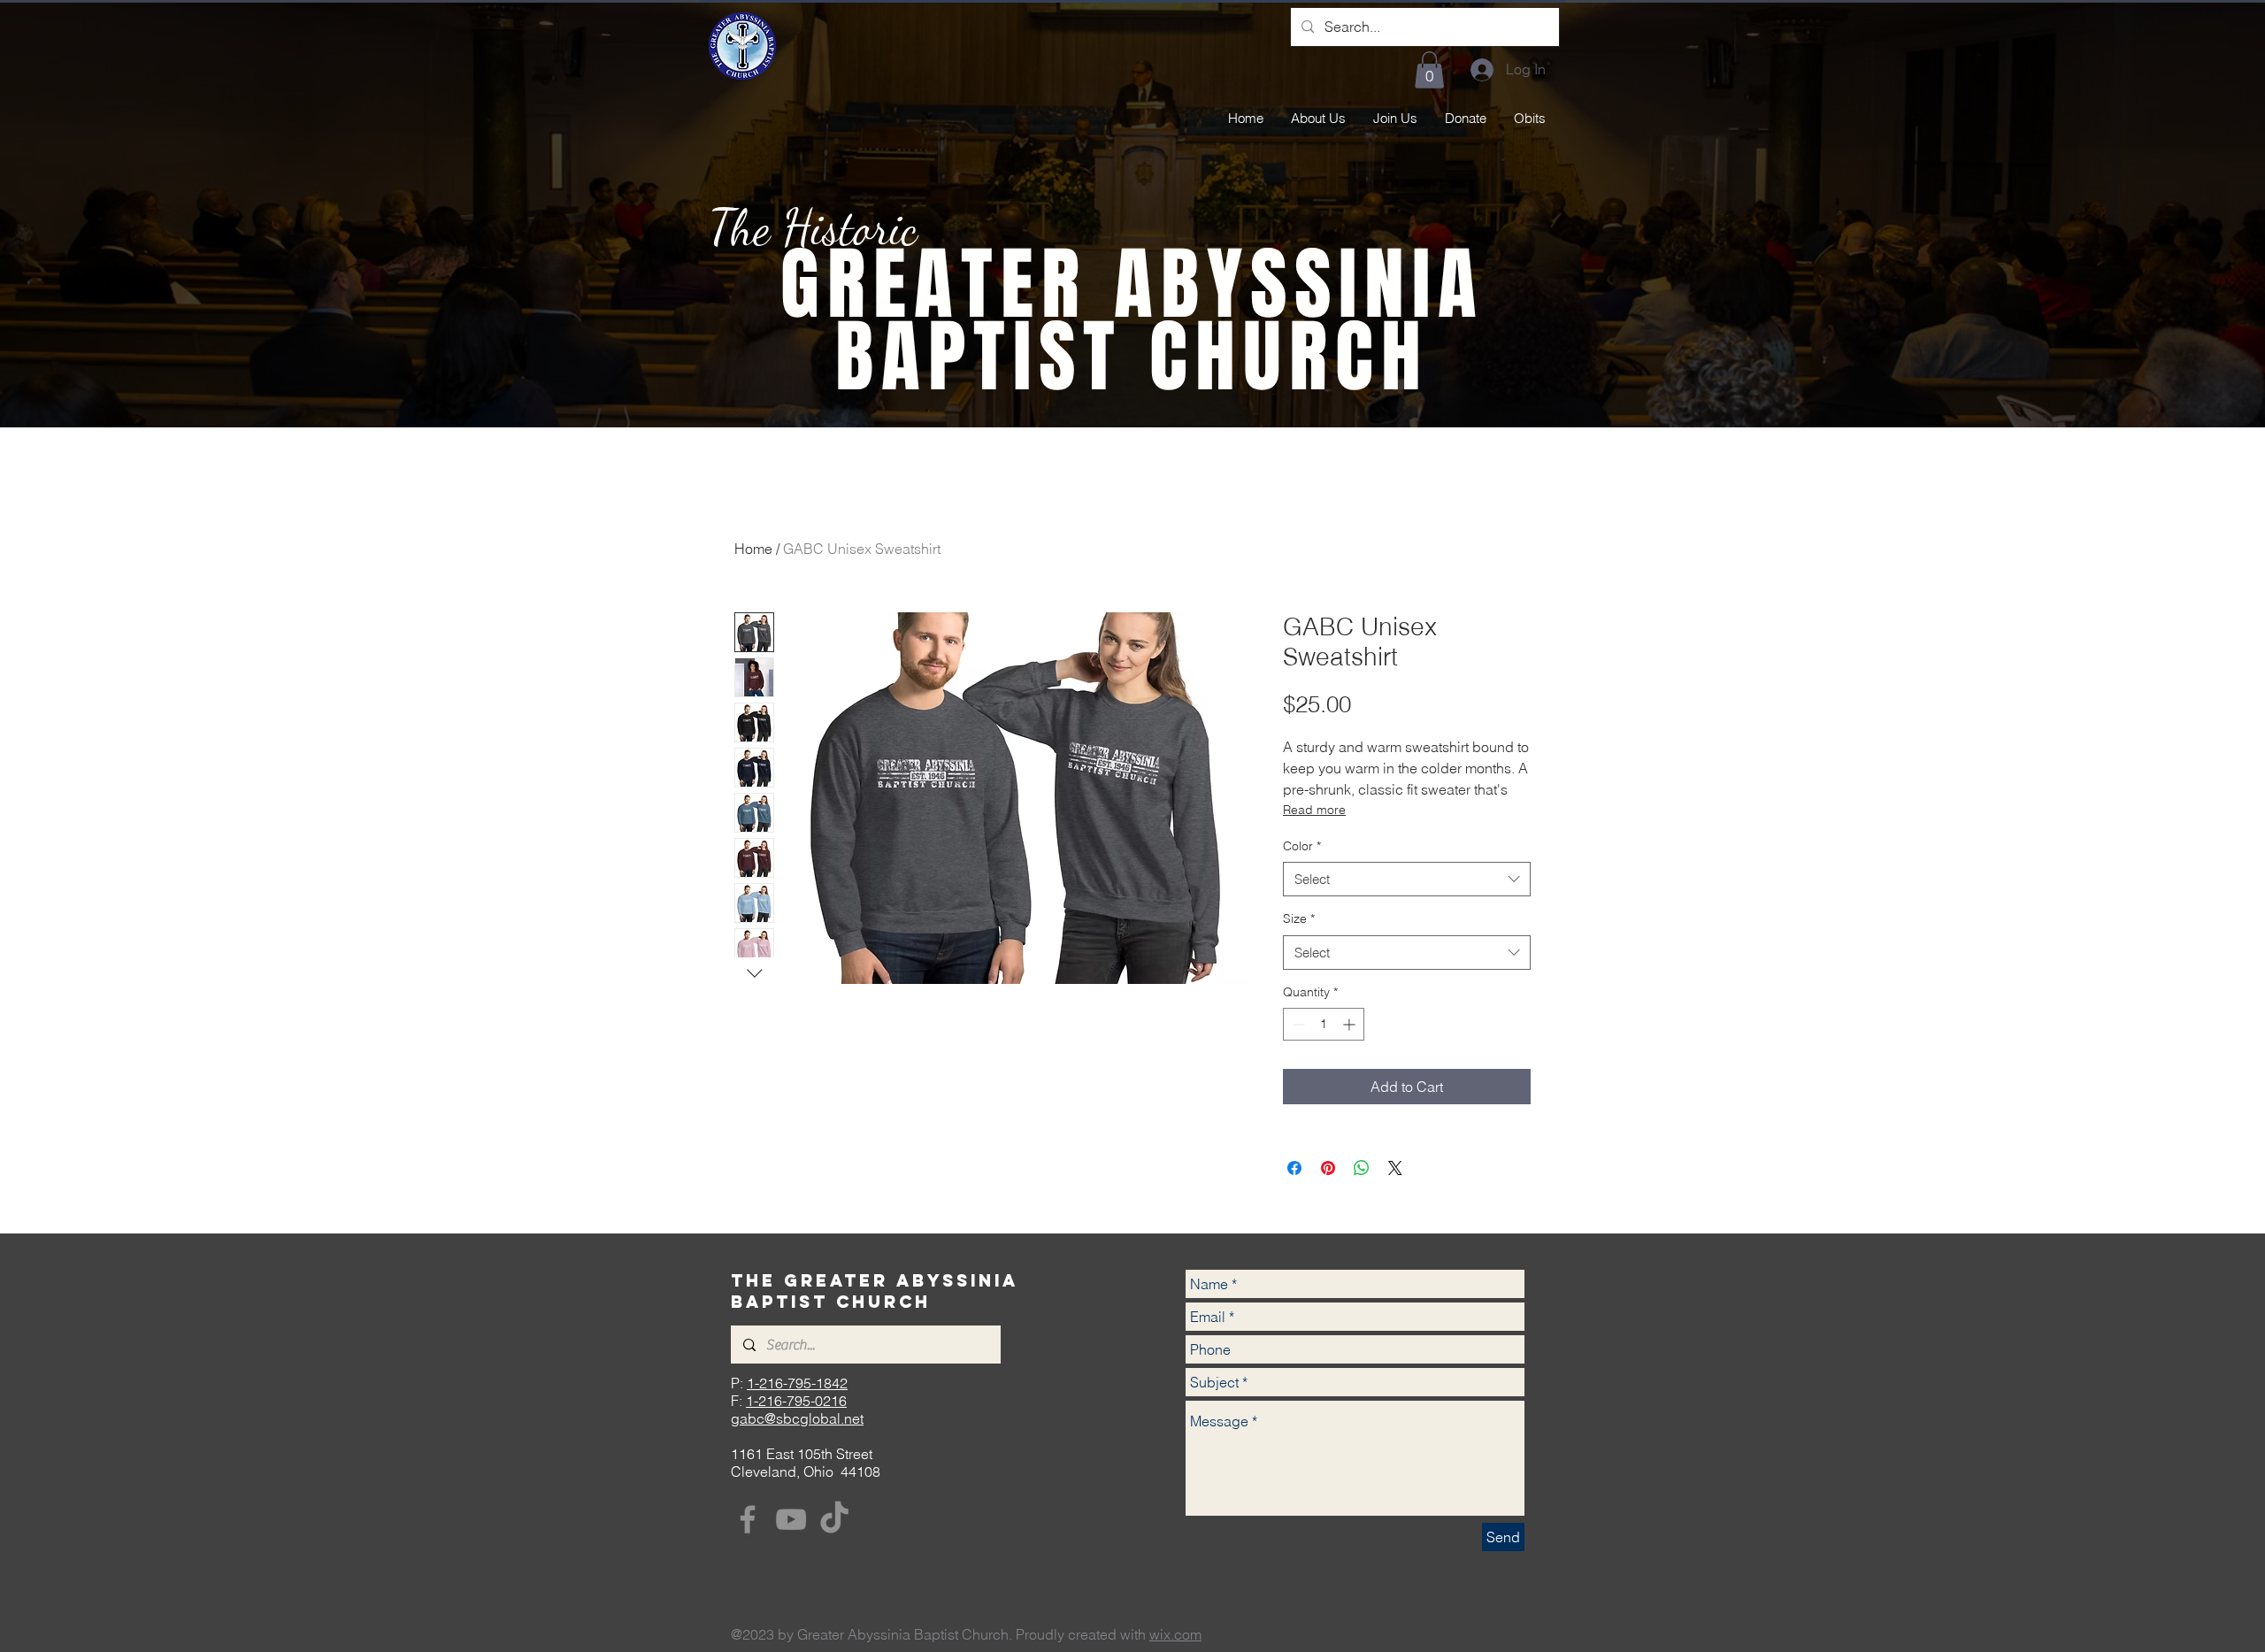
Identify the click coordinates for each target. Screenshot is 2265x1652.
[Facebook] (748, 1519)
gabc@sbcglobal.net (797, 1418)
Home (753, 549)
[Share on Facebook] (1294, 1168)
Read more (1314, 810)
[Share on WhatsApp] (1362, 1168)
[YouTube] (791, 1519)
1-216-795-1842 (797, 1383)
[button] (1429, 70)
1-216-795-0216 (796, 1401)
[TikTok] (834, 1519)
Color (1302, 846)
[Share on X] (1395, 1168)
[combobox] (1407, 879)
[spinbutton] (1324, 1024)
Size (1299, 918)
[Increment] (1351, 1024)
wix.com (1175, 1634)
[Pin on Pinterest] (1328, 1168)
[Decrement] (1297, 1024)
